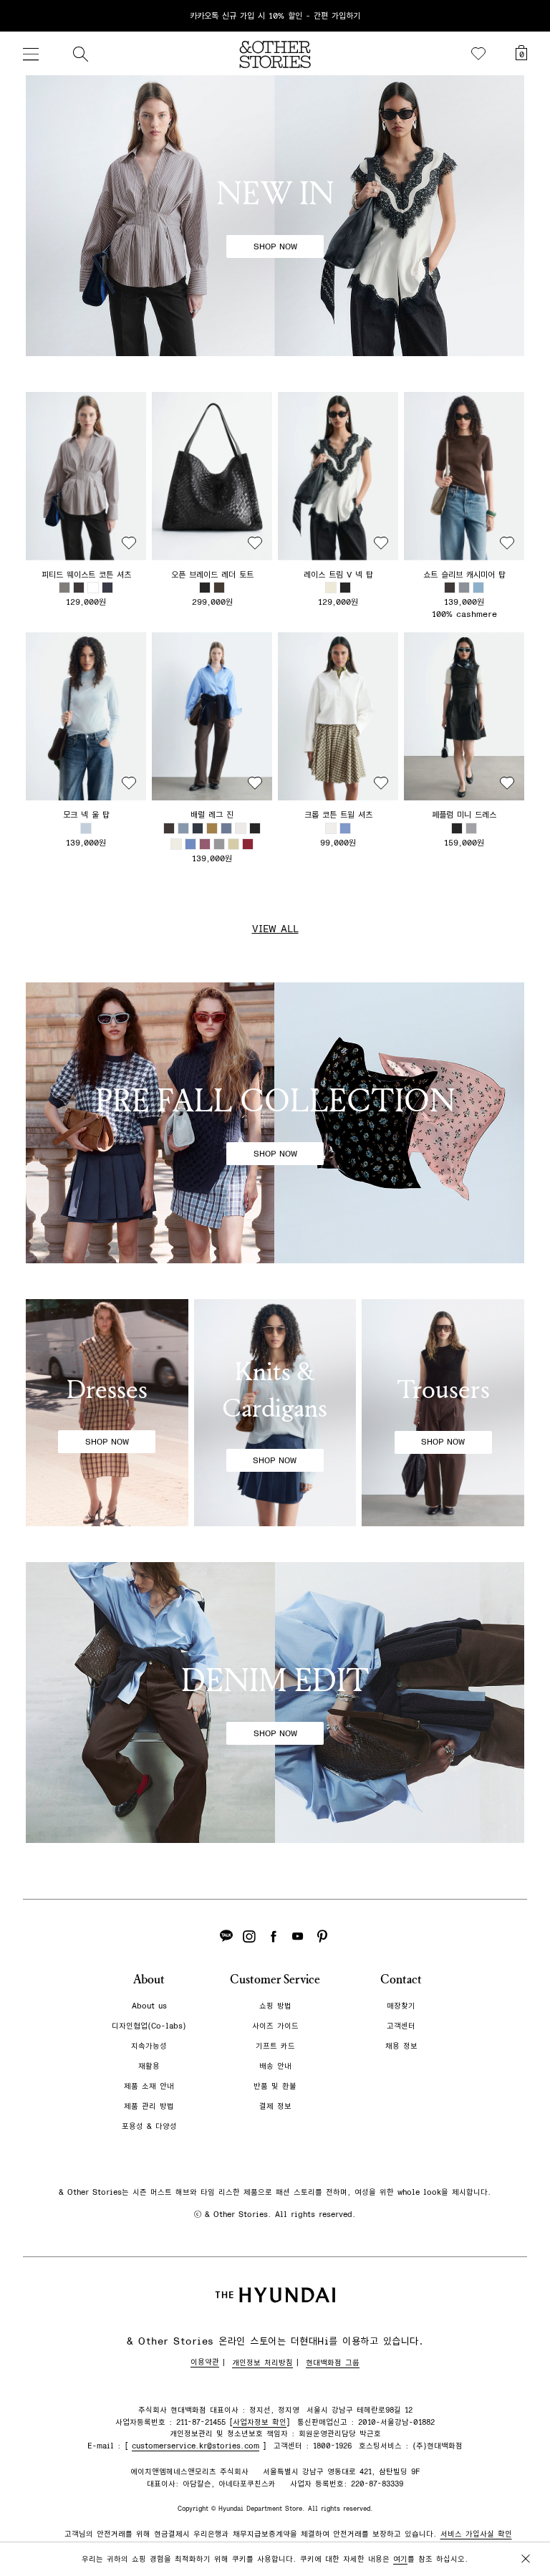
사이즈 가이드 (275, 2026)
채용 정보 (401, 2046)
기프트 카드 (275, 2046)
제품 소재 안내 (149, 2086)
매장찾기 (401, 2006)
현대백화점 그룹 (333, 2363)
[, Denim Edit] (275, 1703)
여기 (400, 2559)
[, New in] (275, 216)
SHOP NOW (275, 246)
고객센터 (401, 2026)
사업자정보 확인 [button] (260, 2422)
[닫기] (526, 16)
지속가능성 (149, 2046)
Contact (401, 1979)
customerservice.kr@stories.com (196, 2446)
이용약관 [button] (205, 2362)
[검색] (80, 54)
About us (149, 2006)
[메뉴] (31, 54)
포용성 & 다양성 (149, 2126)
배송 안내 (275, 2066)
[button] (86, 476)
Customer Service (275, 1979)
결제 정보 (275, 2106)
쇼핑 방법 (275, 2006)
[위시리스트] (478, 54)
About (149, 1979)
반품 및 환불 (275, 2086)
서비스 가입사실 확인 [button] (476, 2534)
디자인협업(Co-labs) (149, 2026)
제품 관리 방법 (149, 2106)
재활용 (149, 2066)
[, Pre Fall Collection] (275, 1123)
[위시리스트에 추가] (129, 543)
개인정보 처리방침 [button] (262, 2363)
